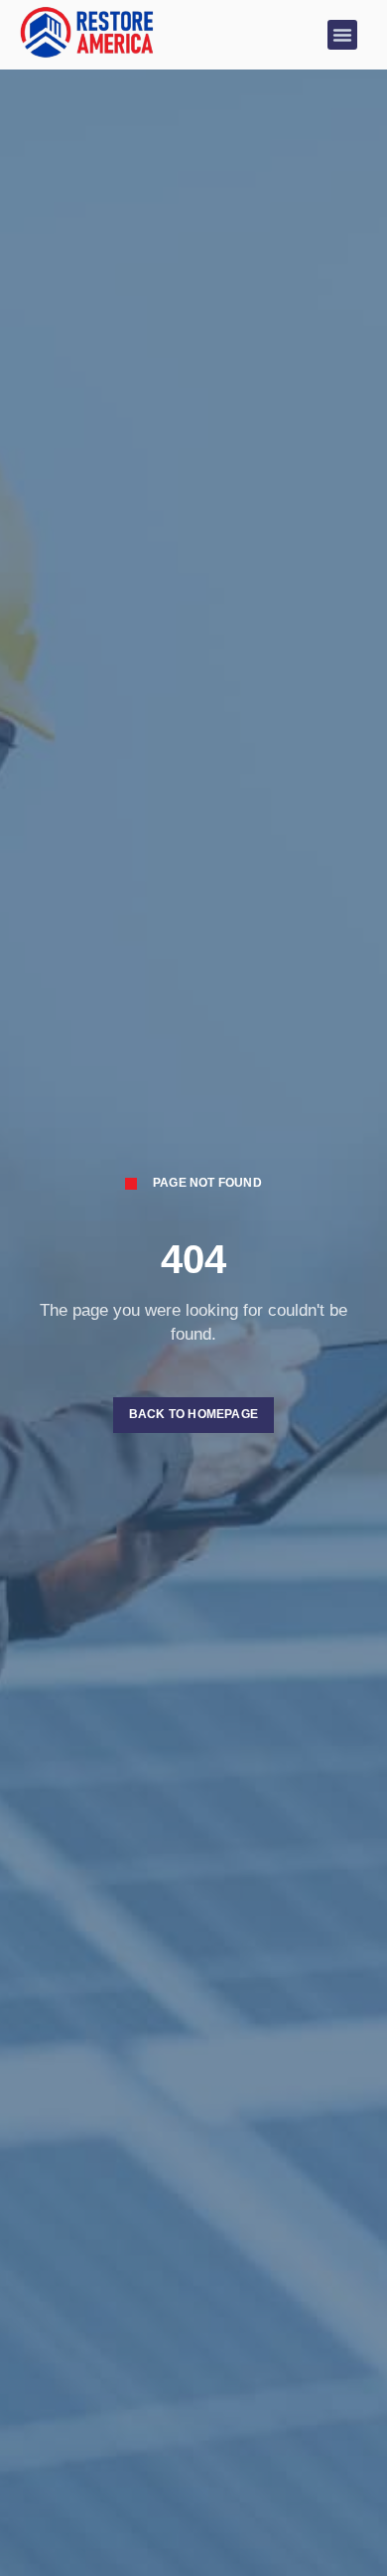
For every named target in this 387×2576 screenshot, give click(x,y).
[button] (342, 35)
